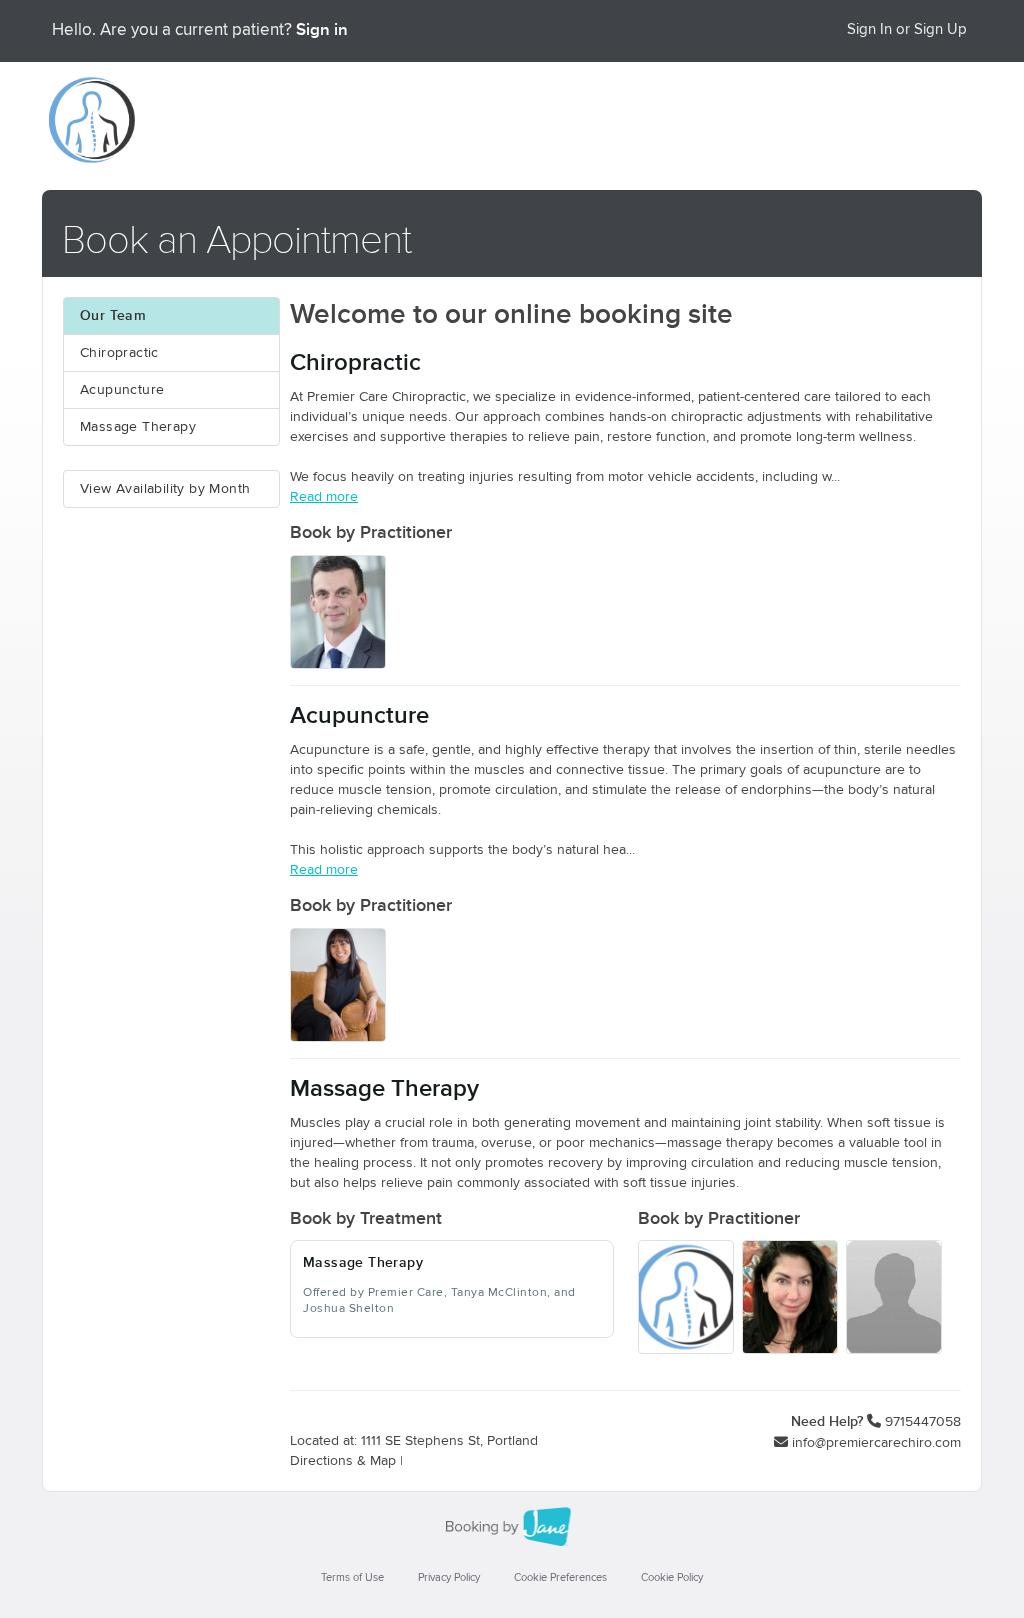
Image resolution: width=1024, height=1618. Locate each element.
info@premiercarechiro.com (876, 1443)
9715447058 (923, 1422)
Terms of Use (352, 1577)
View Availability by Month (165, 489)
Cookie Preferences (560, 1577)
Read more (324, 497)
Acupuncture (122, 390)
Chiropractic (119, 353)
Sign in (322, 30)
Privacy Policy (449, 1577)
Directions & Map (343, 1461)
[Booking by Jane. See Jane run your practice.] (512, 1527)
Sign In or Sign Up (907, 29)
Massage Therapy (138, 427)
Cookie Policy (672, 1577)
